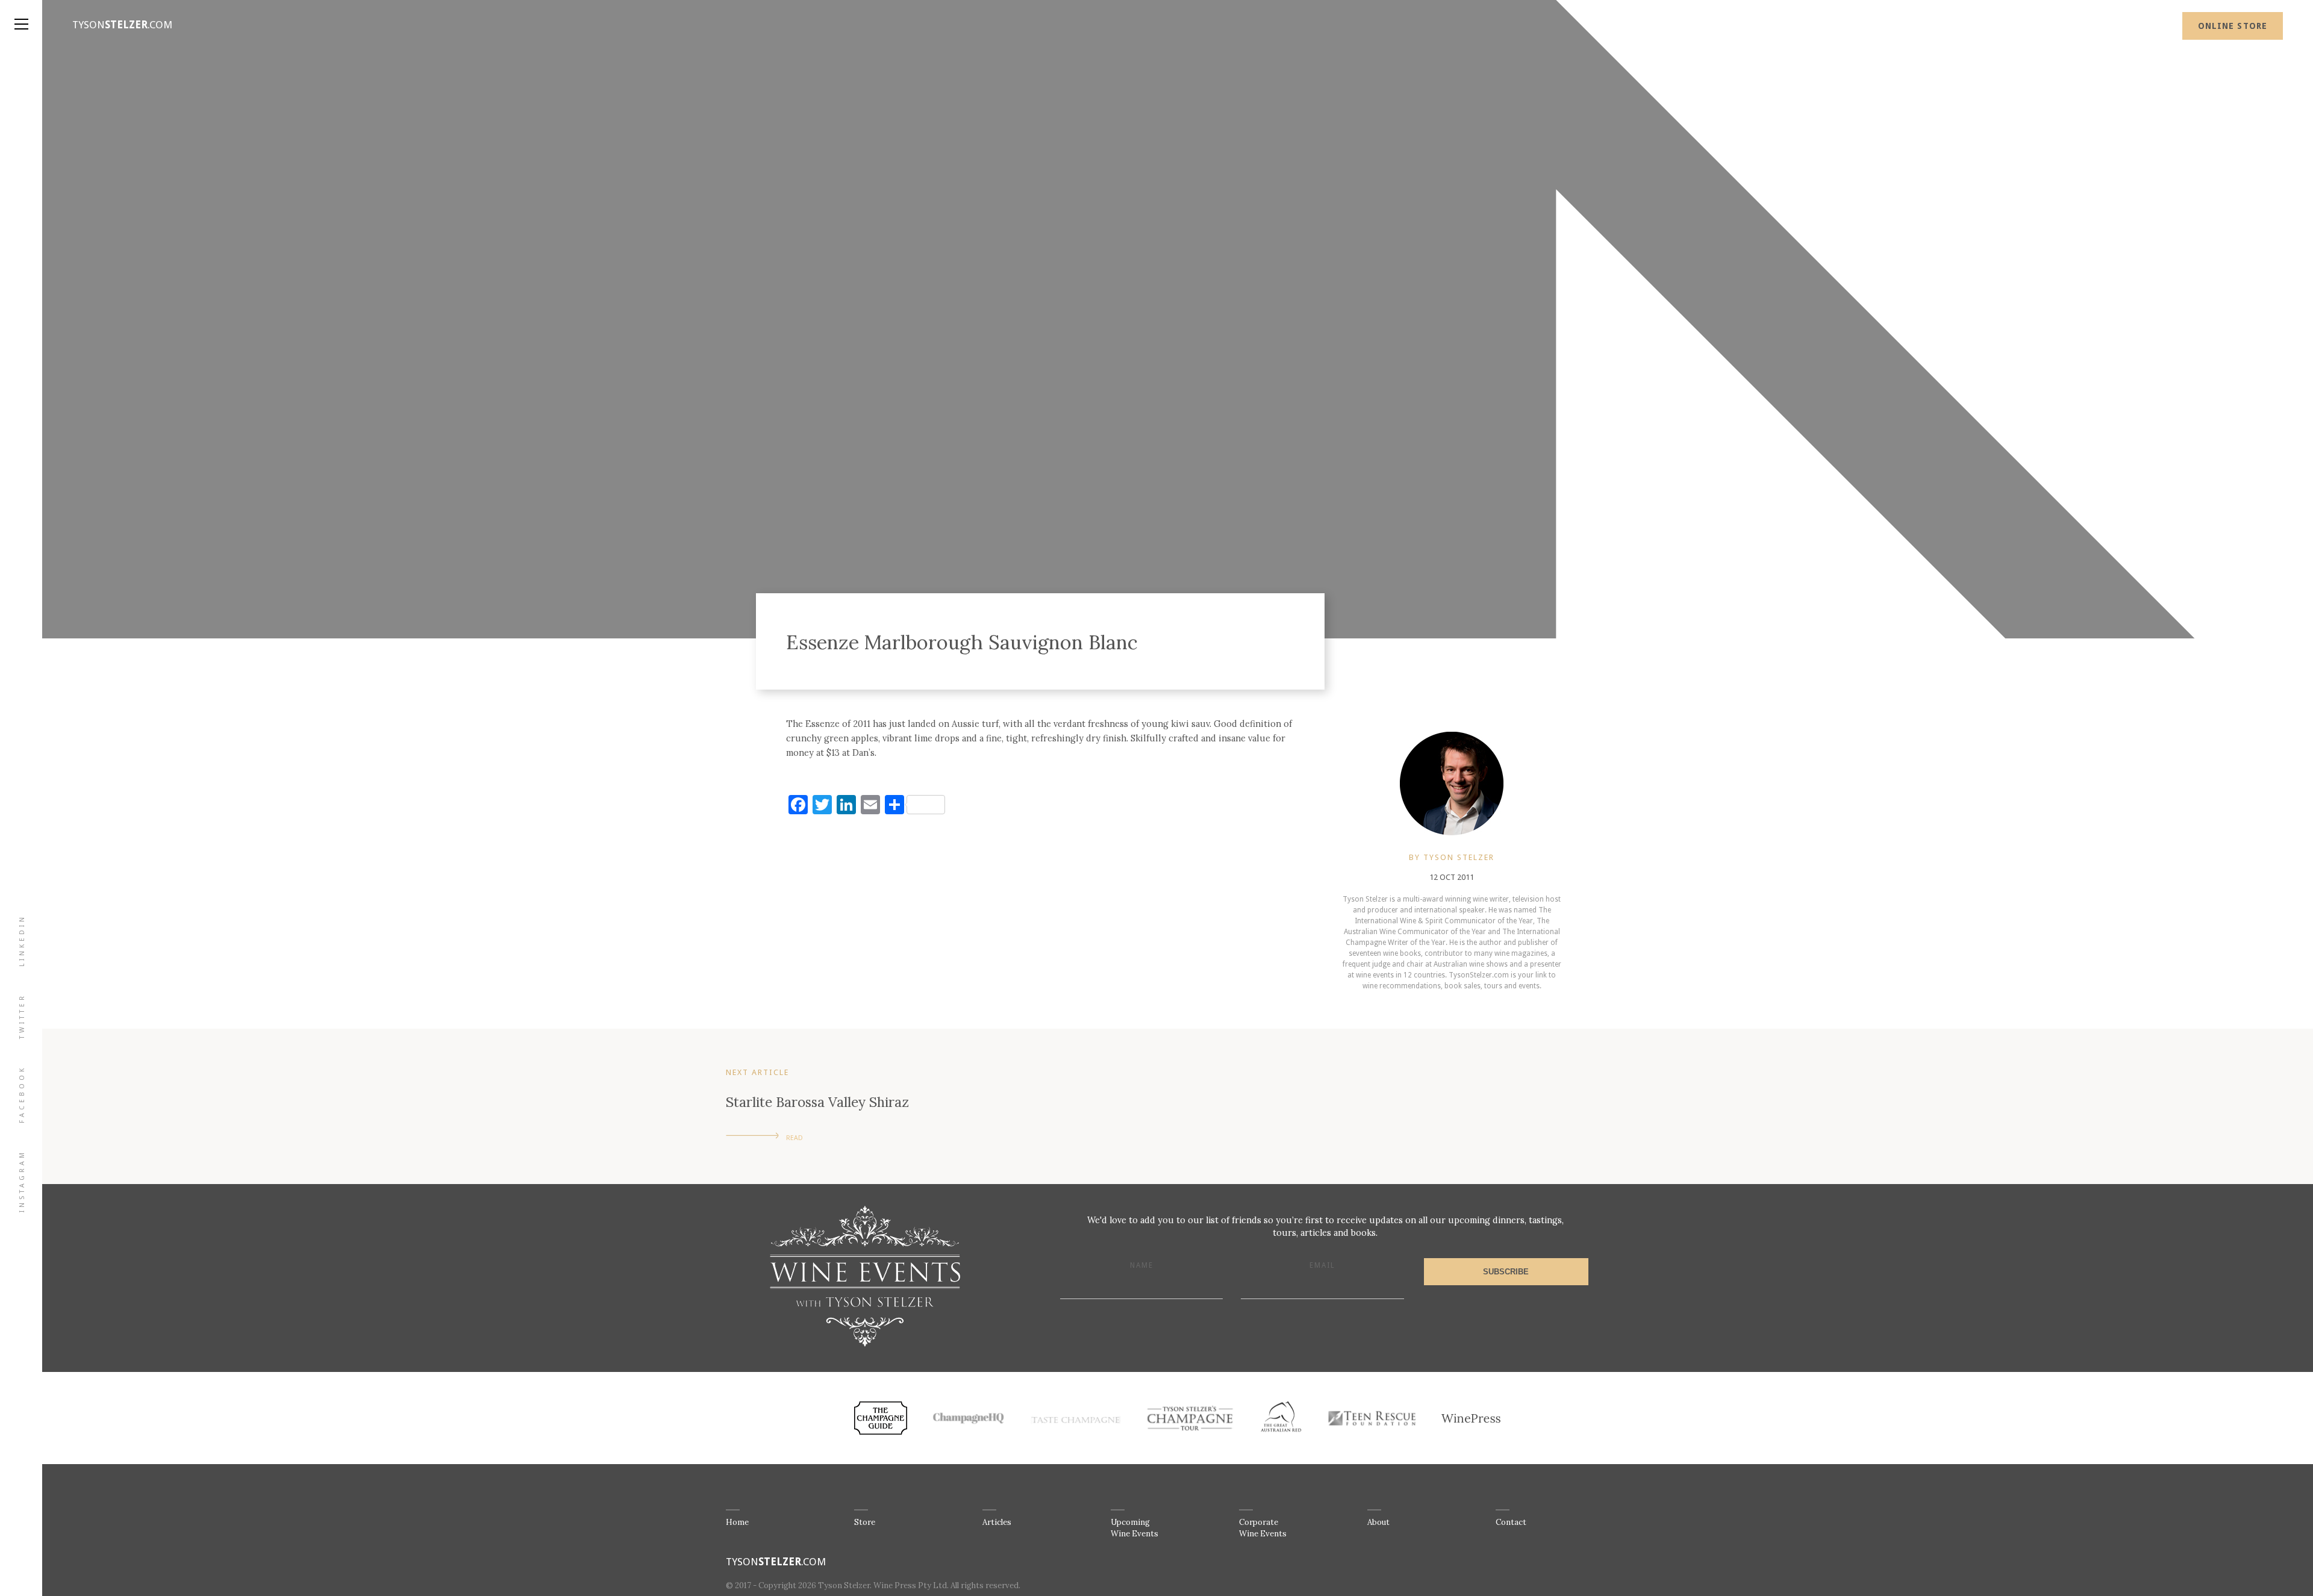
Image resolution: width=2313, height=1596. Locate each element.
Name (1142, 1265)
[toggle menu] (21, 12)
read (794, 1138)
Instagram (22, 1181)
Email (1322, 1265)
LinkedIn (22, 940)
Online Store (2233, 26)
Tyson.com (122, 25)
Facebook (22, 1094)
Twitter (22, 1016)
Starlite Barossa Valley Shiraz (817, 1102)
